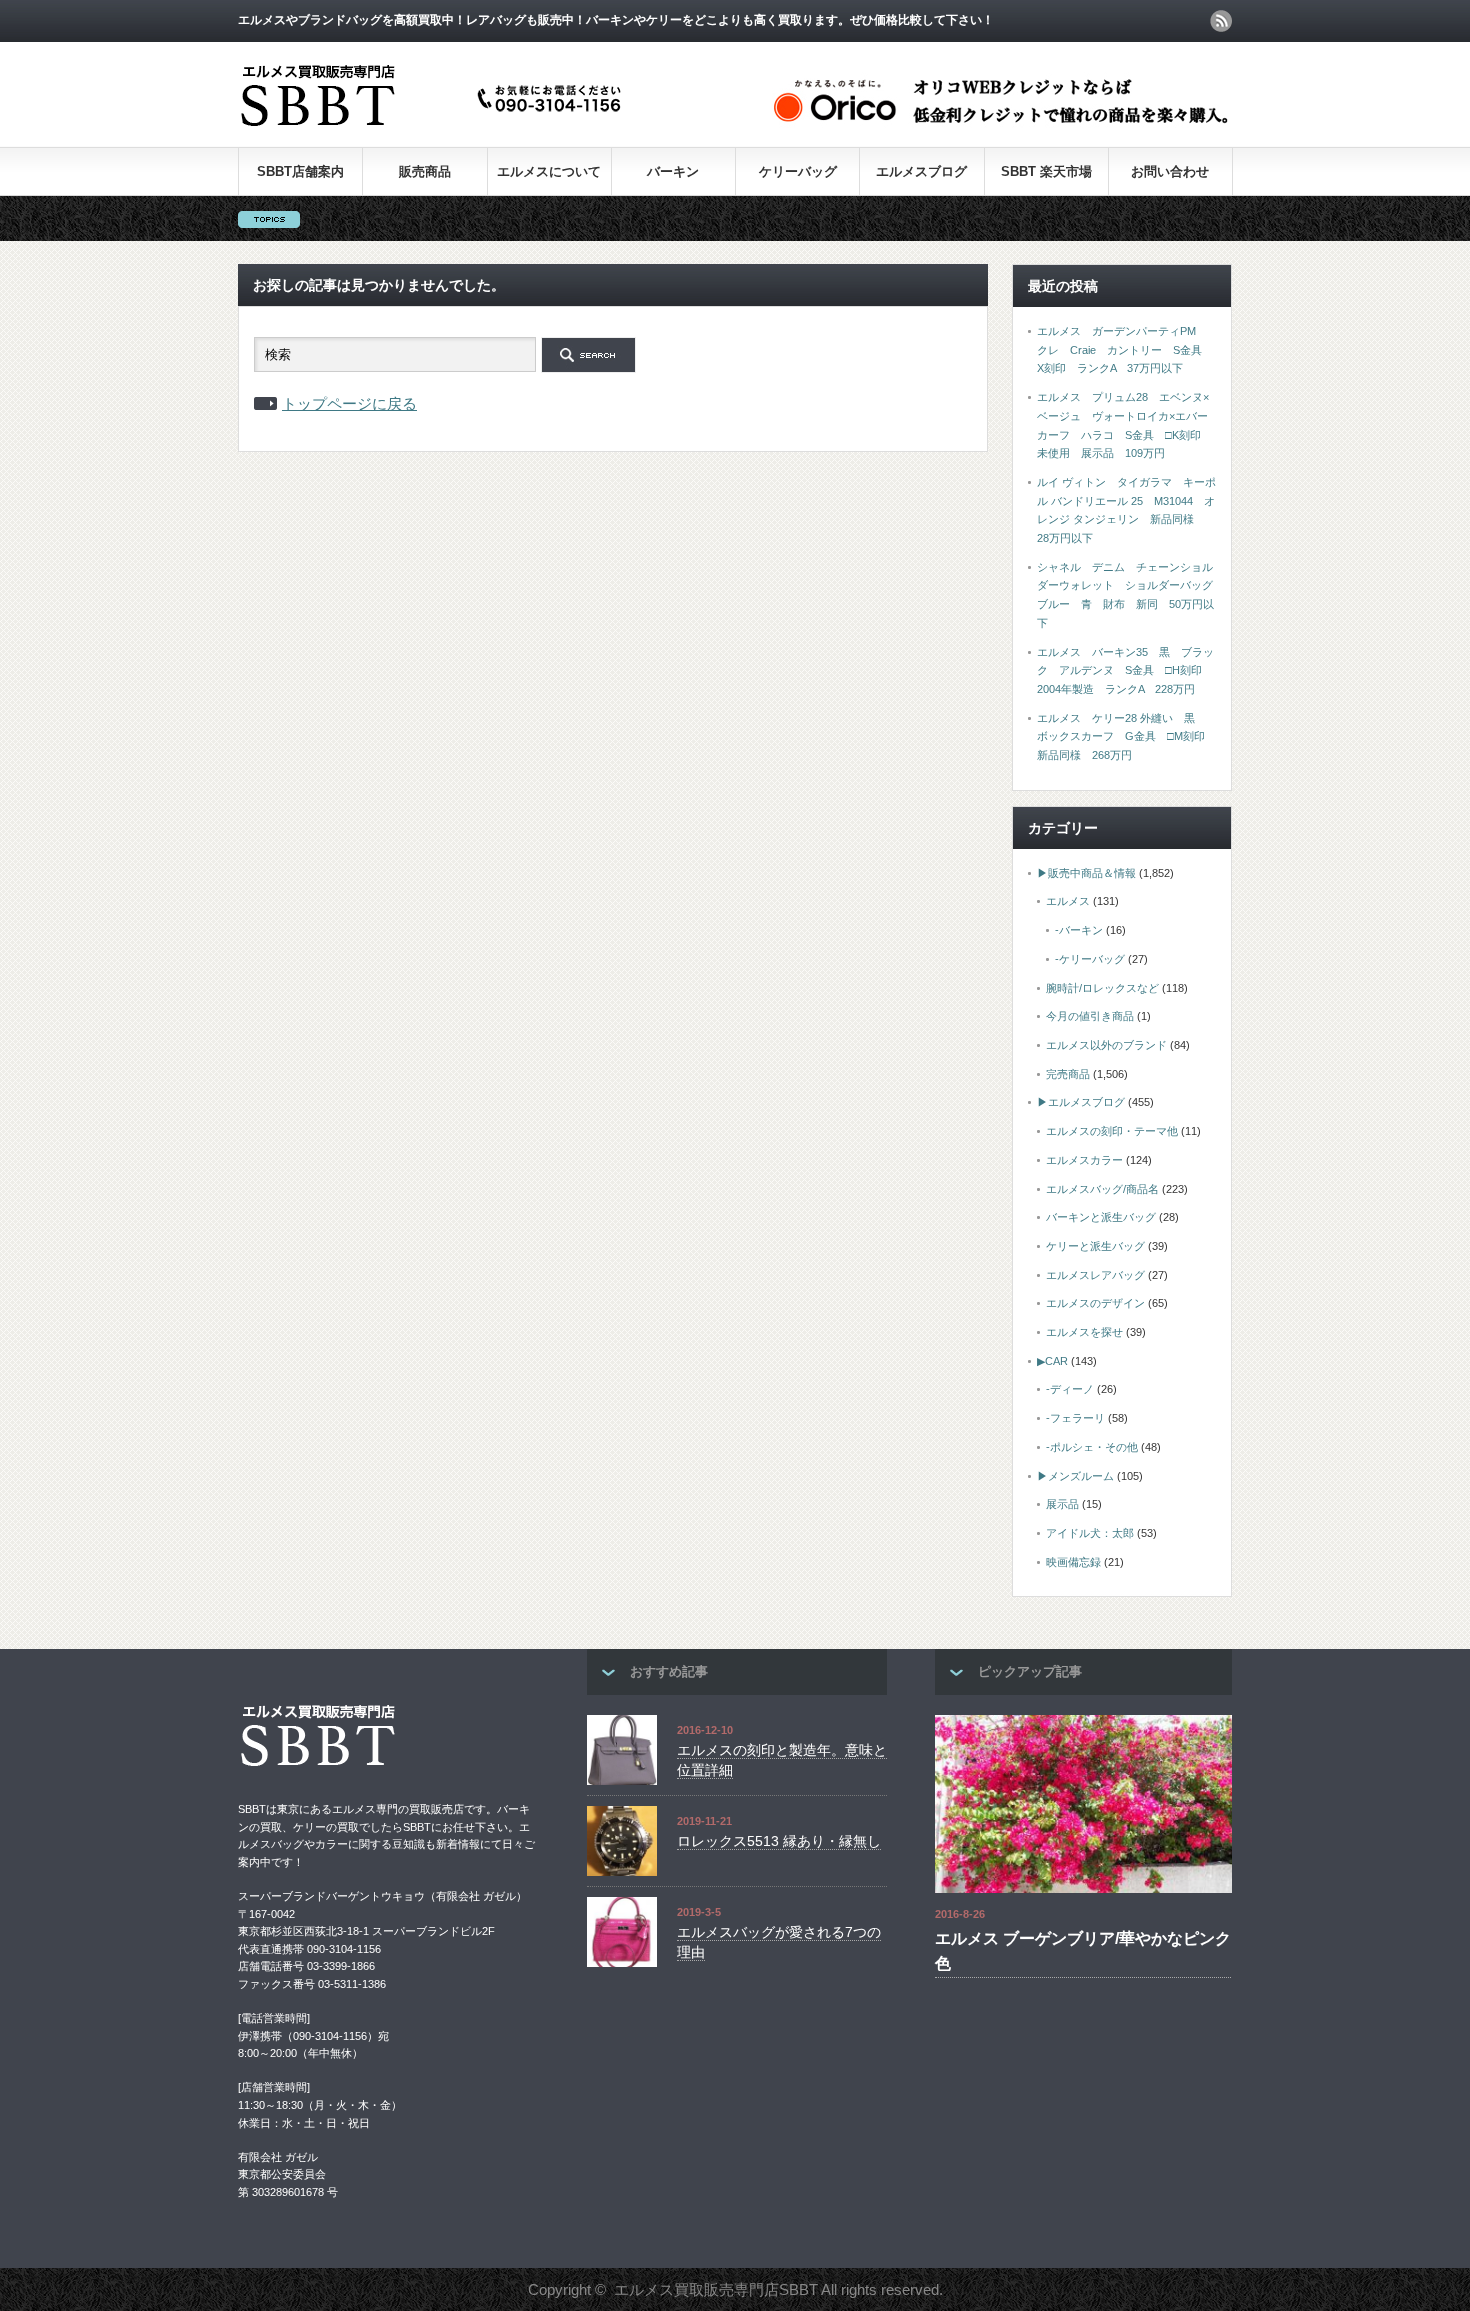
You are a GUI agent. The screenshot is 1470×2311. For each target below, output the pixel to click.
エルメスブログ (921, 171)
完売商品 (1068, 1074)
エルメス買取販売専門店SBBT (716, 2289)
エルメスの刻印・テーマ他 (1112, 1131)
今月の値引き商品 (1090, 1016)
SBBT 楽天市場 (1046, 171)
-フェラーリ (1075, 1418)
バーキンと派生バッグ (1101, 1217)
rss (1221, 21)
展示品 (1062, 1504)
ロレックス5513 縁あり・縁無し (779, 1841)
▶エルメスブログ (1081, 1102)
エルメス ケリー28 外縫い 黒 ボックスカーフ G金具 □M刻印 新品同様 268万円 (1126, 736)
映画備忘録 (1073, 1562)
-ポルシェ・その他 (1092, 1447)
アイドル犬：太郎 (1090, 1533)
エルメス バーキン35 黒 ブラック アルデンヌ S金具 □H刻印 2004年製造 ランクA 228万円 (1125, 670)
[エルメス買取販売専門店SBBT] (435, 127)
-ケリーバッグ (1090, 959)
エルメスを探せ (1084, 1332)
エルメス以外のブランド (1106, 1045)
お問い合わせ (1170, 171)
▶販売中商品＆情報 (1086, 873)
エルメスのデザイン (1095, 1303)
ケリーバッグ (798, 171)
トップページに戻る (349, 403)
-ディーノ (1070, 1389)
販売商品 (425, 171)
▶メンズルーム (1075, 1476)
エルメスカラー (1084, 1160)
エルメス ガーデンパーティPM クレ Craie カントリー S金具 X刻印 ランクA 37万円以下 (1125, 349)
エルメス (1068, 901)
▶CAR (1052, 1361)
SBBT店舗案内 (300, 171)
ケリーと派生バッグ (1095, 1246)
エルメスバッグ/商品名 (1102, 1189)
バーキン (673, 171)
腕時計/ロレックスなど (1102, 988)
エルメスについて (549, 171)
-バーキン (1079, 930)
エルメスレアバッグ (1095, 1275)
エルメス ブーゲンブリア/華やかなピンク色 (1083, 1951)
